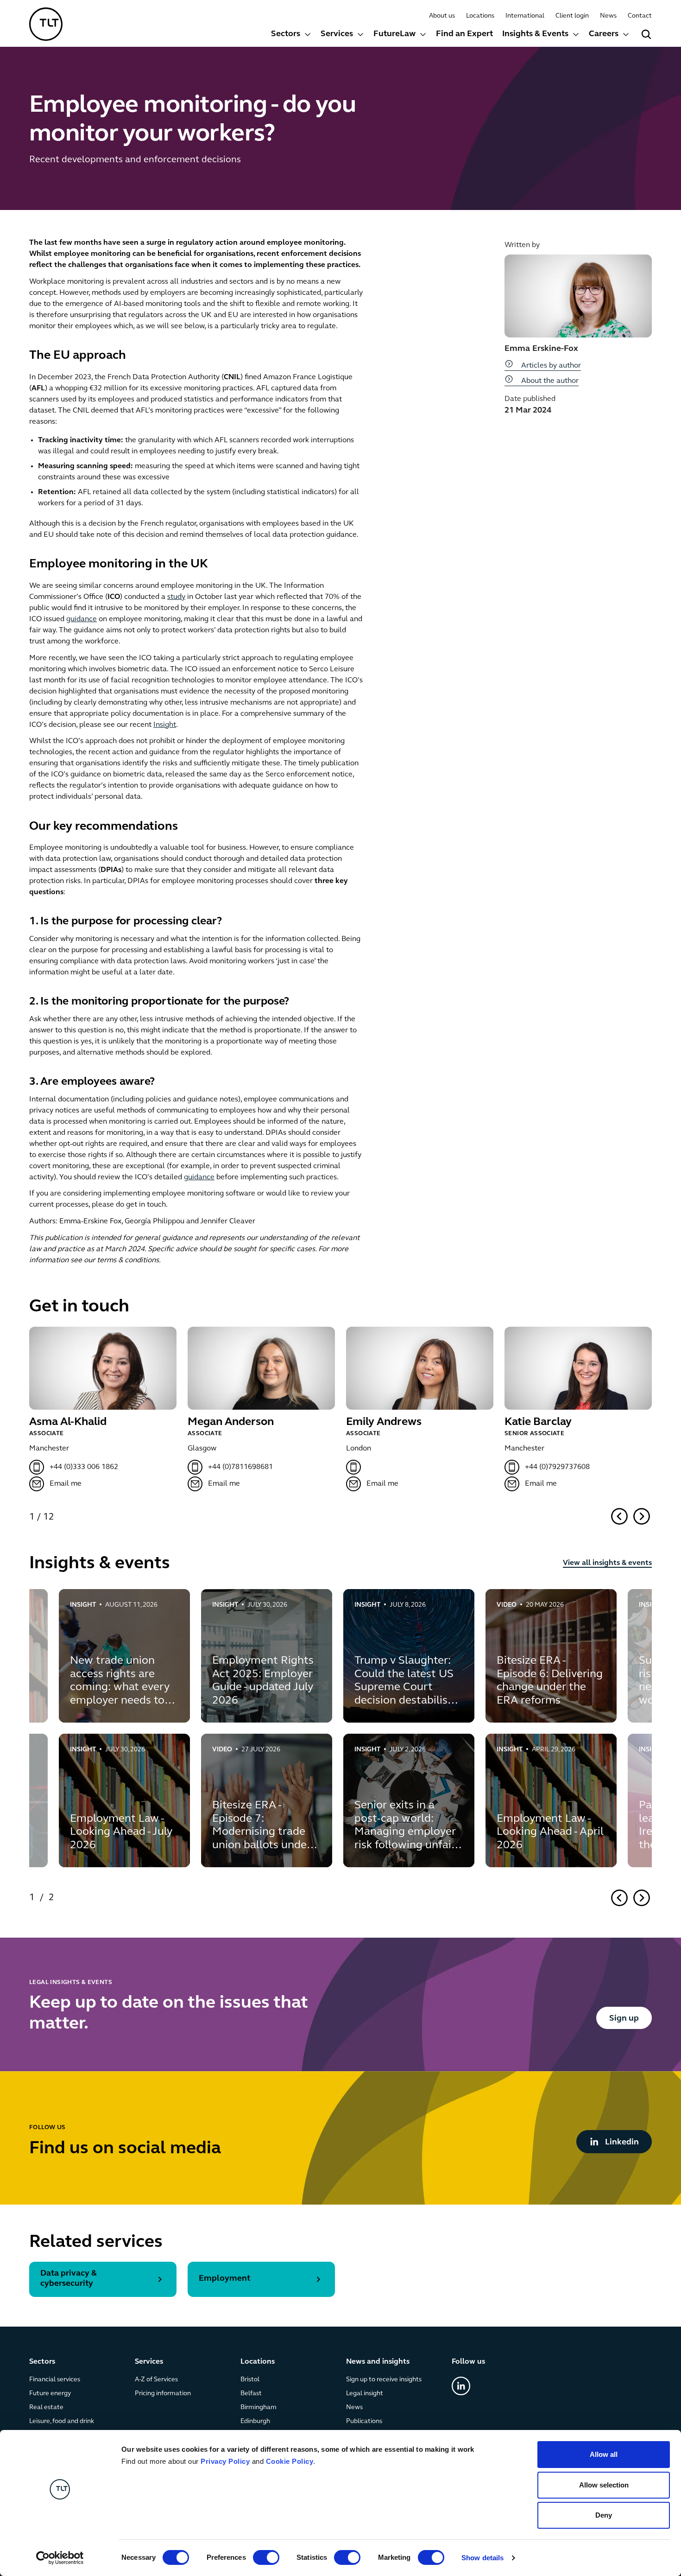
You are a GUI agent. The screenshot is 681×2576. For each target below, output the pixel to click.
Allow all (604, 2454)
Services (337, 34)
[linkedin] (461, 2386)
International (525, 16)
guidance (82, 619)
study (176, 597)
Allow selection (604, 2485)
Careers (604, 34)
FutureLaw (394, 34)
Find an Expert (464, 34)
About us (442, 16)
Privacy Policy (225, 2461)
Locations (480, 16)
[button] (291, 35)
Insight (165, 725)
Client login (572, 16)
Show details (482, 2558)
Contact (640, 16)
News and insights (378, 2362)
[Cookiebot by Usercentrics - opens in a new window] (60, 2558)
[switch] (266, 2557)
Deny (604, 2515)
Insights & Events (535, 34)
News (608, 16)
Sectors (286, 34)
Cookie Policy (290, 2461)
